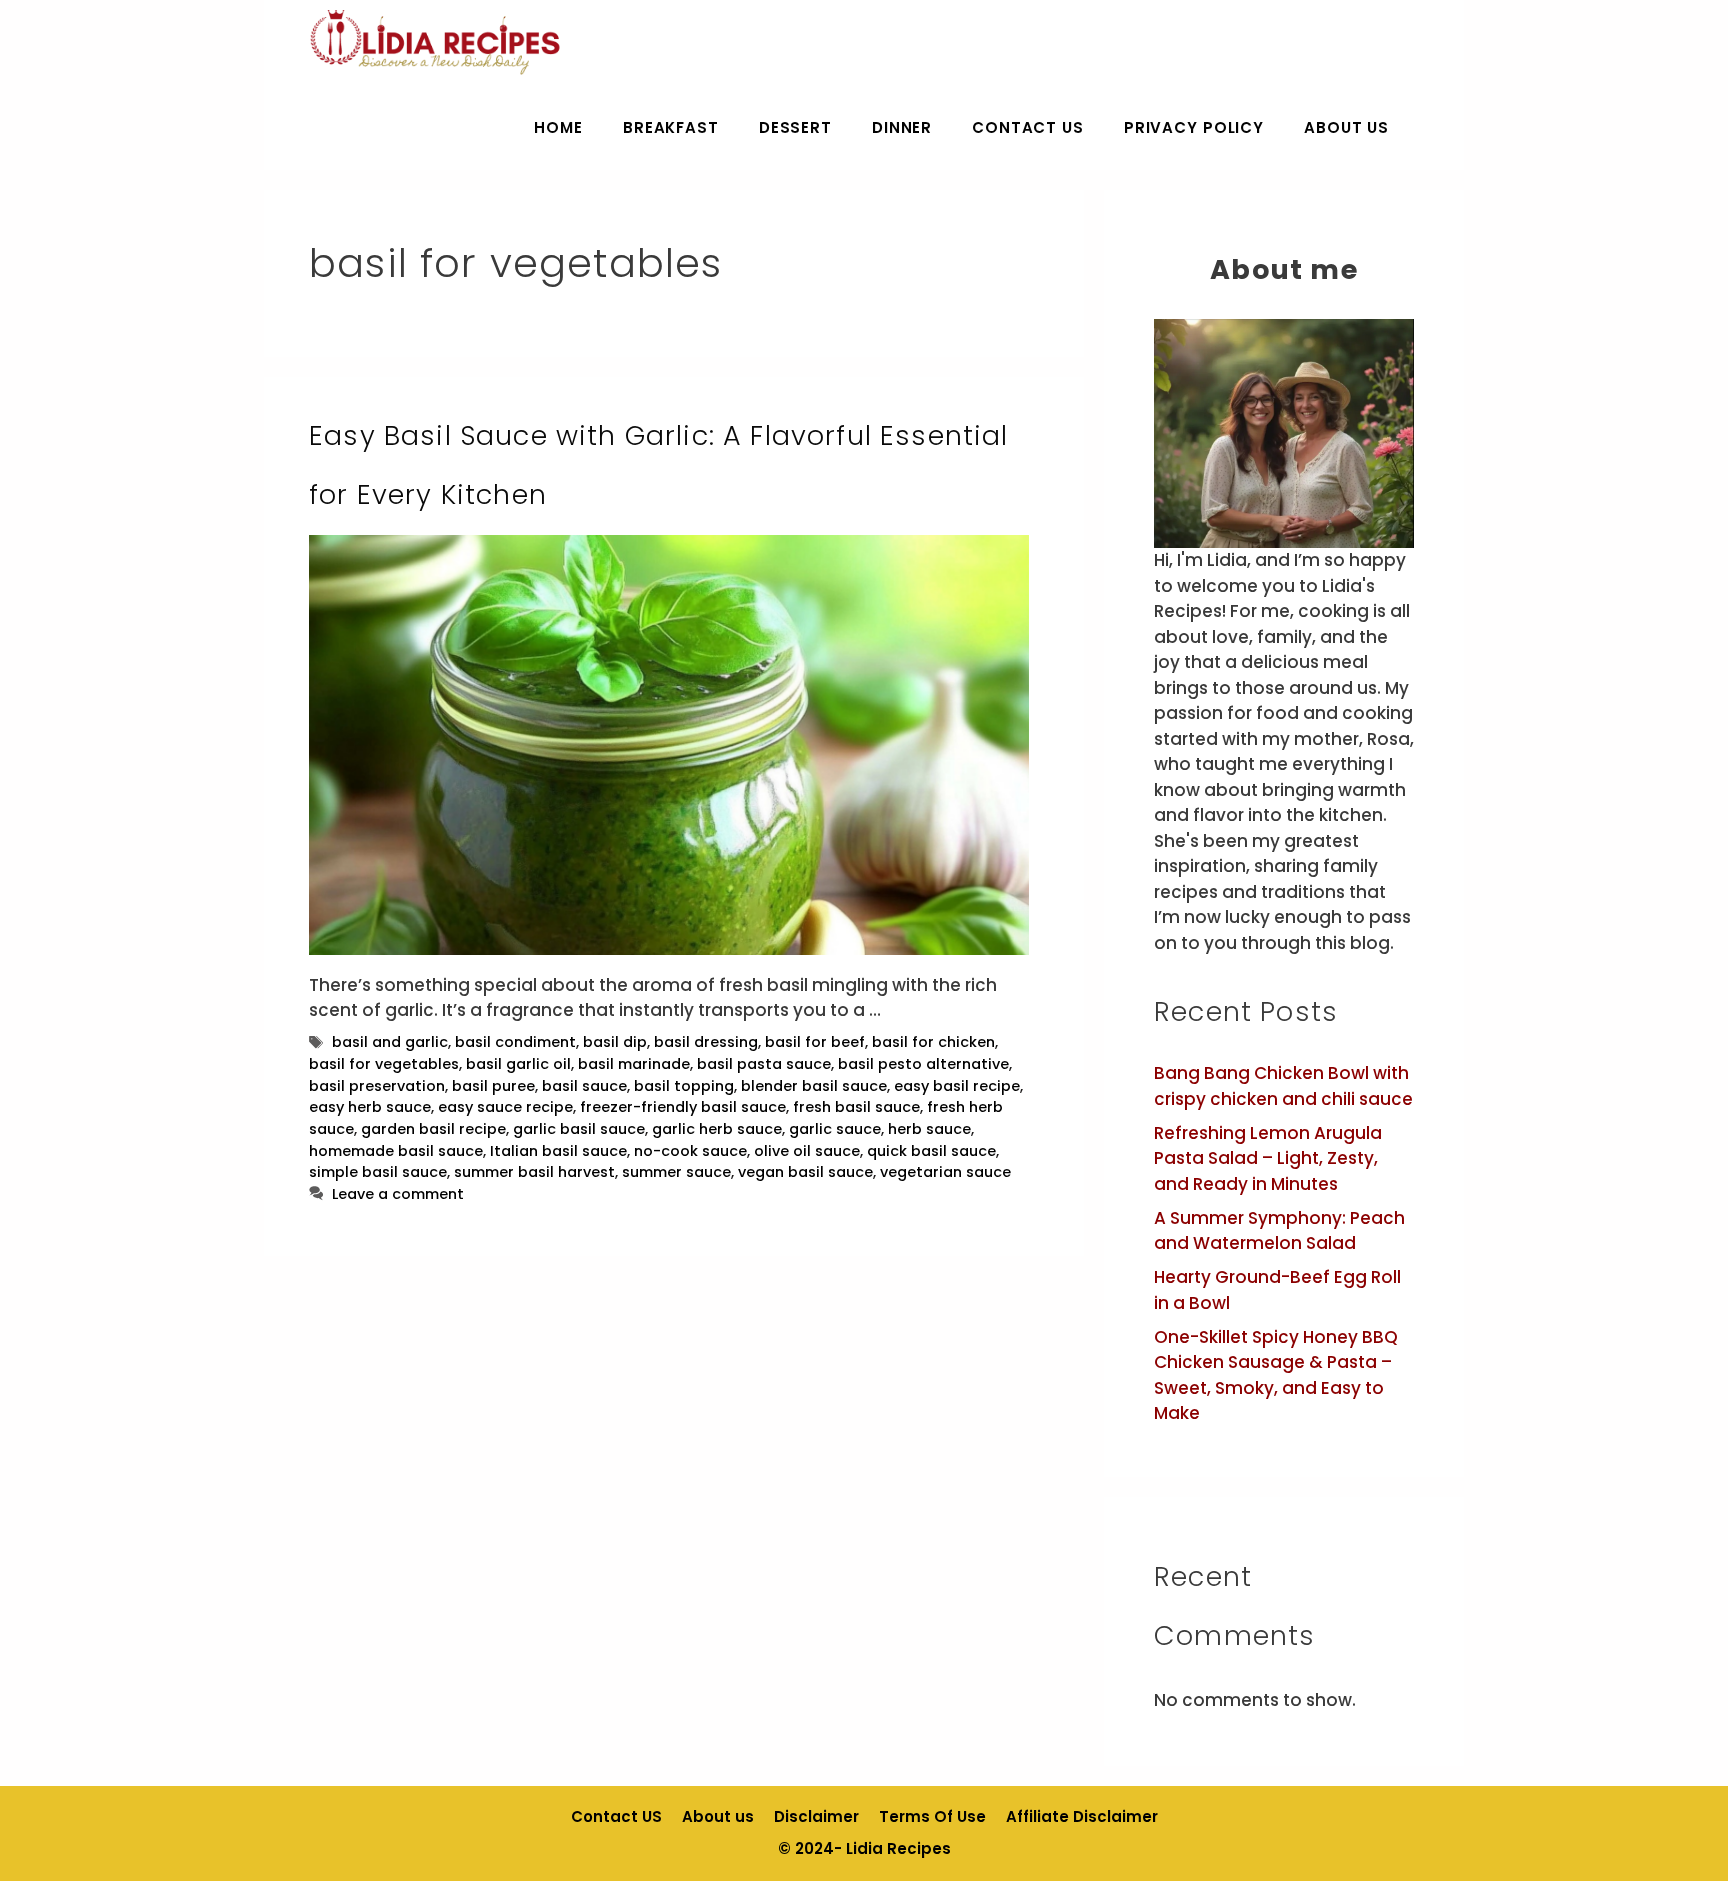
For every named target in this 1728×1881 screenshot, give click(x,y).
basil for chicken (933, 1042)
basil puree (493, 1086)
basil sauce (584, 1086)
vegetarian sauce (945, 1172)
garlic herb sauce (717, 1129)
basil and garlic (390, 1042)
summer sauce (676, 1172)
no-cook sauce (690, 1151)
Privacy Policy (1194, 127)
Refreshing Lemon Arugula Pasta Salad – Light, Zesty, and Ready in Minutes (1268, 1158)
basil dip (615, 1042)
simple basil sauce (378, 1172)
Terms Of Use (932, 1816)
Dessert (795, 127)
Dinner (902, 127)
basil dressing (706, 1042)
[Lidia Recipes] (435, 42)
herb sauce (929, 1129)
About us (1346, 127)
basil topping (684, 1086)
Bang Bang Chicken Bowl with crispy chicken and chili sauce (1283, 1086)
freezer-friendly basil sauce (683, 1107)
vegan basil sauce (805, 1172)
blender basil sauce (814, 1086)
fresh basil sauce (856, 1107)
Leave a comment (398, 1194)
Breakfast (671, 127)
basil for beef (815, 1042)
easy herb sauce (370, 1107)
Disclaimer (816, 1816)
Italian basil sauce (558, 1151)
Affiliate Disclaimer (1082, 1816)
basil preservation (377, 1086)
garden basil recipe (433, 1129)
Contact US (1028, 127)
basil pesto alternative (923, 1064)
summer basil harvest (534, 1172)
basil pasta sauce (764, 1064)
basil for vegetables (384, 1064)
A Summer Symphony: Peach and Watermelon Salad (1279, 1231)
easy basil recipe (957, 1086)
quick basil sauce (931, 1151)
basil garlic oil (518, 1064)
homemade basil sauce (396, 1151)
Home (558, 127)
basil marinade (634, 1064)
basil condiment (515, 1042)
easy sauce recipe (505, 1107)
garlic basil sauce (579, 1129)
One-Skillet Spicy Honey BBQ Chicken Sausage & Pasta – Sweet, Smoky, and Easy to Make (1276, 1375)
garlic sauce (835, 1129)
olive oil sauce (807, 1151)
